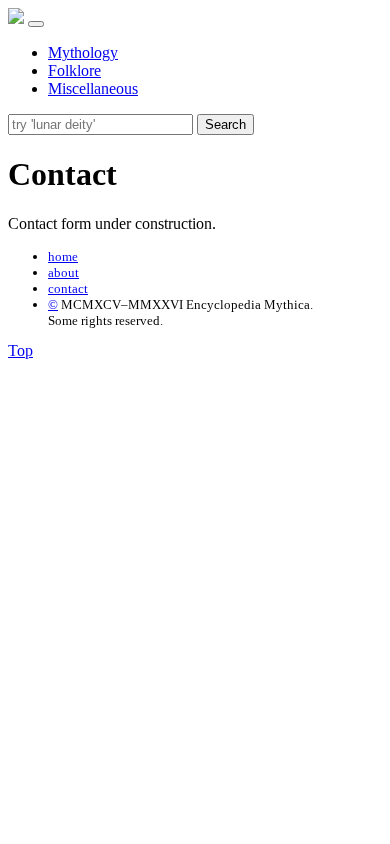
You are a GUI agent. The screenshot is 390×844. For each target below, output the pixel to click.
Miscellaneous (93, 88)
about (63, 272)
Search (225, 124)
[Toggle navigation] (36, 24)
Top (20, 350)
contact (68, 288)
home (63, 256)
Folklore (74, 70)
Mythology (83, 52)
